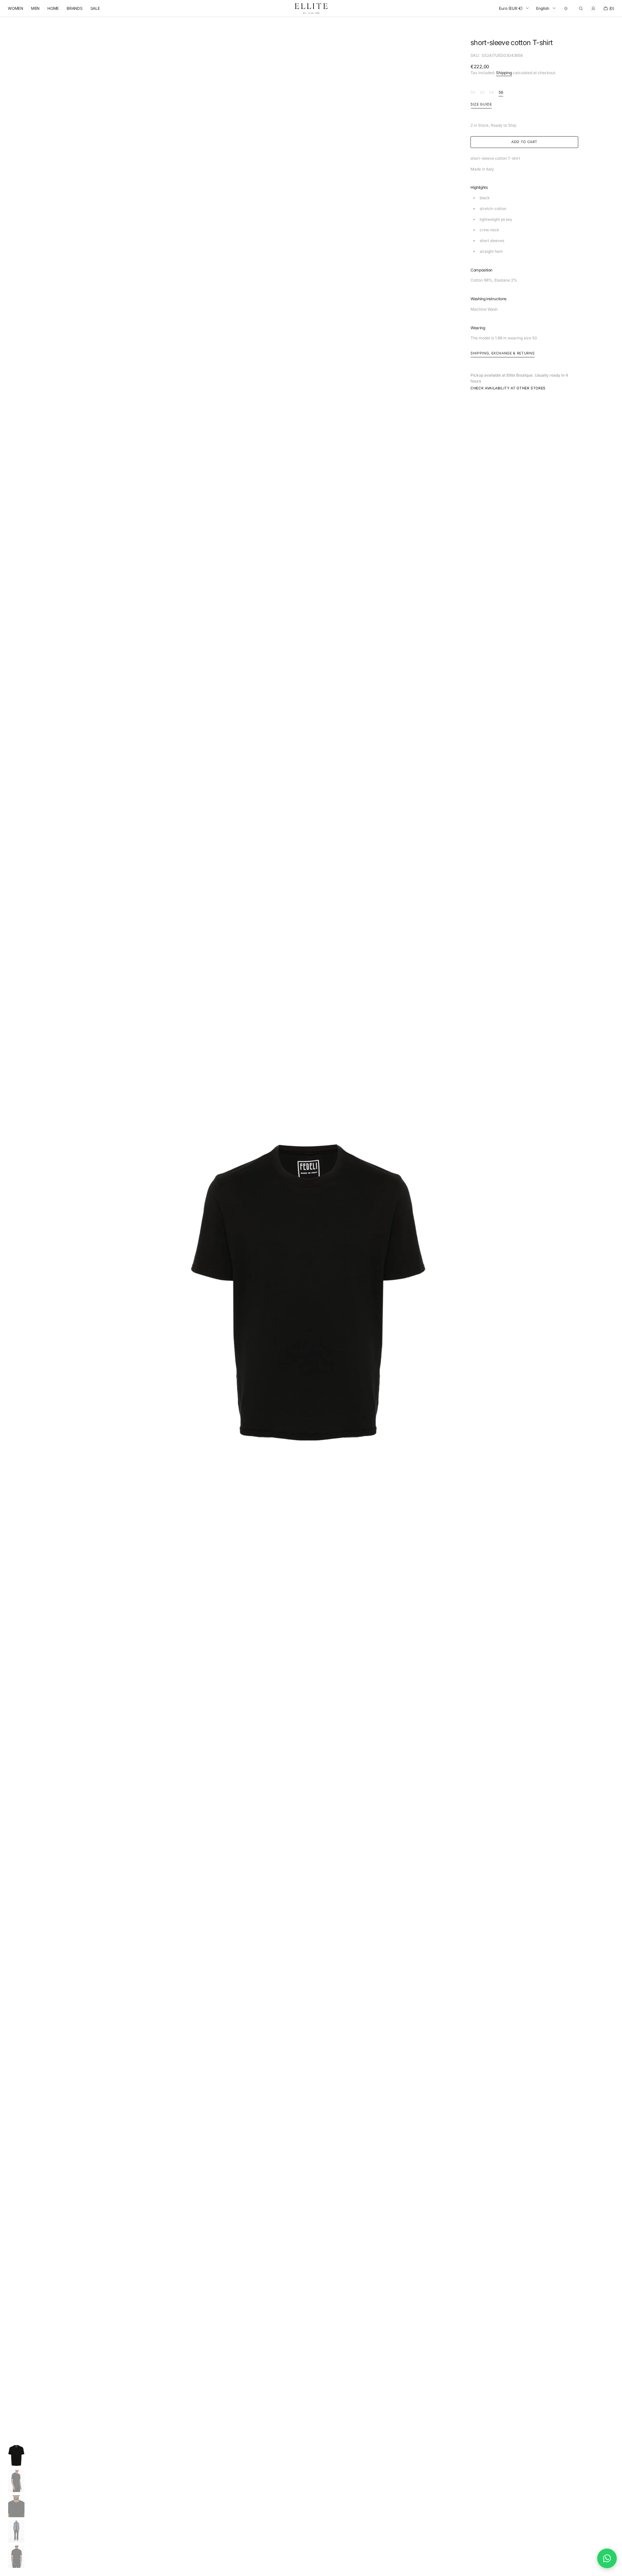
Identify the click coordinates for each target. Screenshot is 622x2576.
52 (482, 93)
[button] (581, 8)
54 (492, 93)
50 (473, 93)
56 (501, 93)
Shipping (504, 73)
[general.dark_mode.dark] (566, 8)
